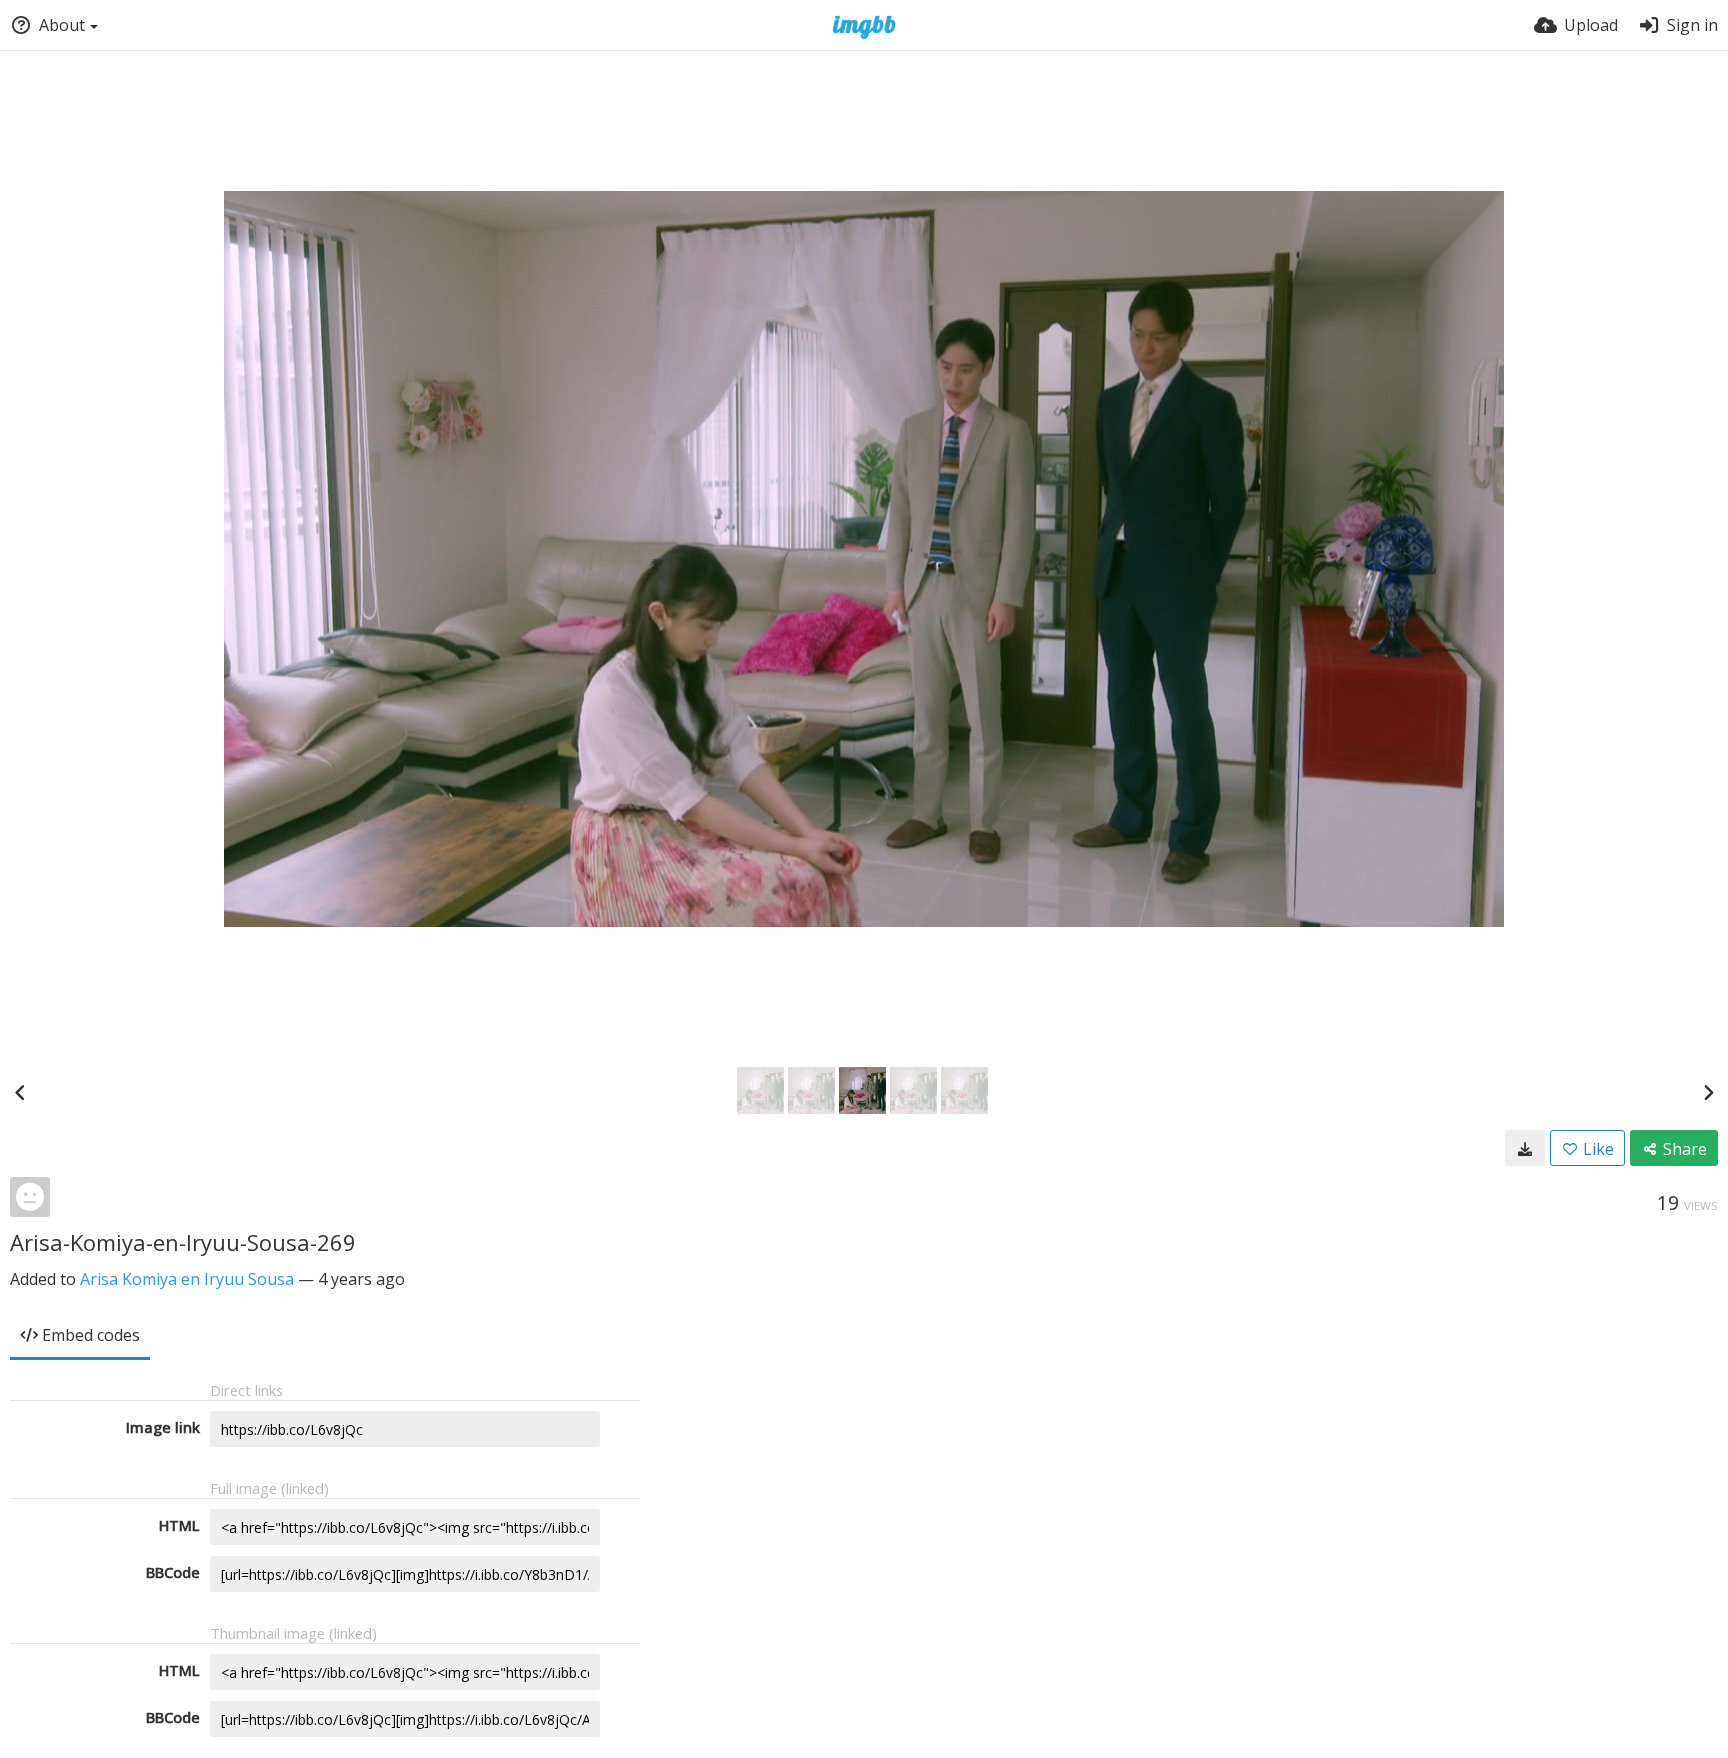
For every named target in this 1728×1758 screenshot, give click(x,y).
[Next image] (1708, 1092)
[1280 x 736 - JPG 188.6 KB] (1525, 1148)
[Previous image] (20, 1092)
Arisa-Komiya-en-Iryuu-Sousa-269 (183, 1242)
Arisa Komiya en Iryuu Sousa (187, 1279)
